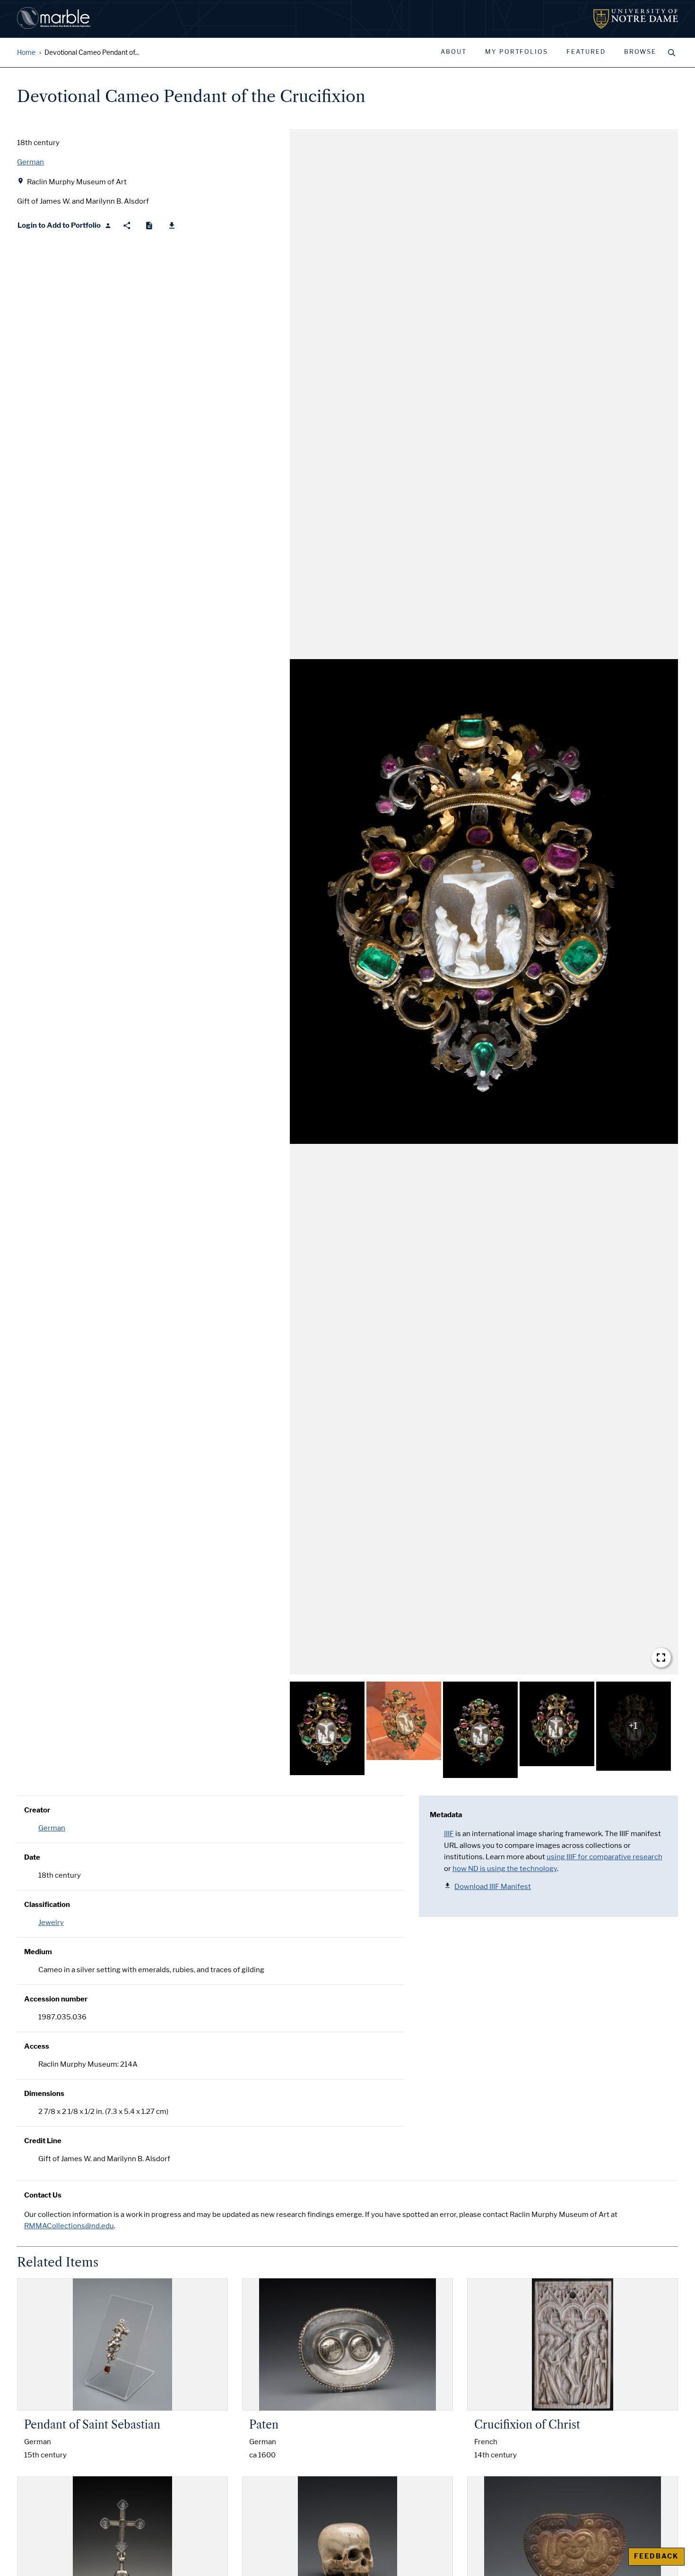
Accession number (56, 1999)
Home (26, 53)
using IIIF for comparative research (604, 1857)
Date (32, 1857)
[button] (484, 902)
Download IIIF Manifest (493, 1887)
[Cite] (149, 226)
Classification (47, 1905)
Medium (38, 1952)
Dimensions (44, 2094)
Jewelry (51, 1923)
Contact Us (43, 2195)
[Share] (127, 226)
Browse (640, 52)
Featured (586, 52)
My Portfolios (517, 52)
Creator (37, 1810)
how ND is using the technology (505, 1869)
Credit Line (43, 2141)
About (454, 52)
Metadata (446, 1815)
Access (37, 2046)
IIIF (449, 1834)
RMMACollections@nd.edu (69, 2226)
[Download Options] (172, 226)
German (52, 1828)
